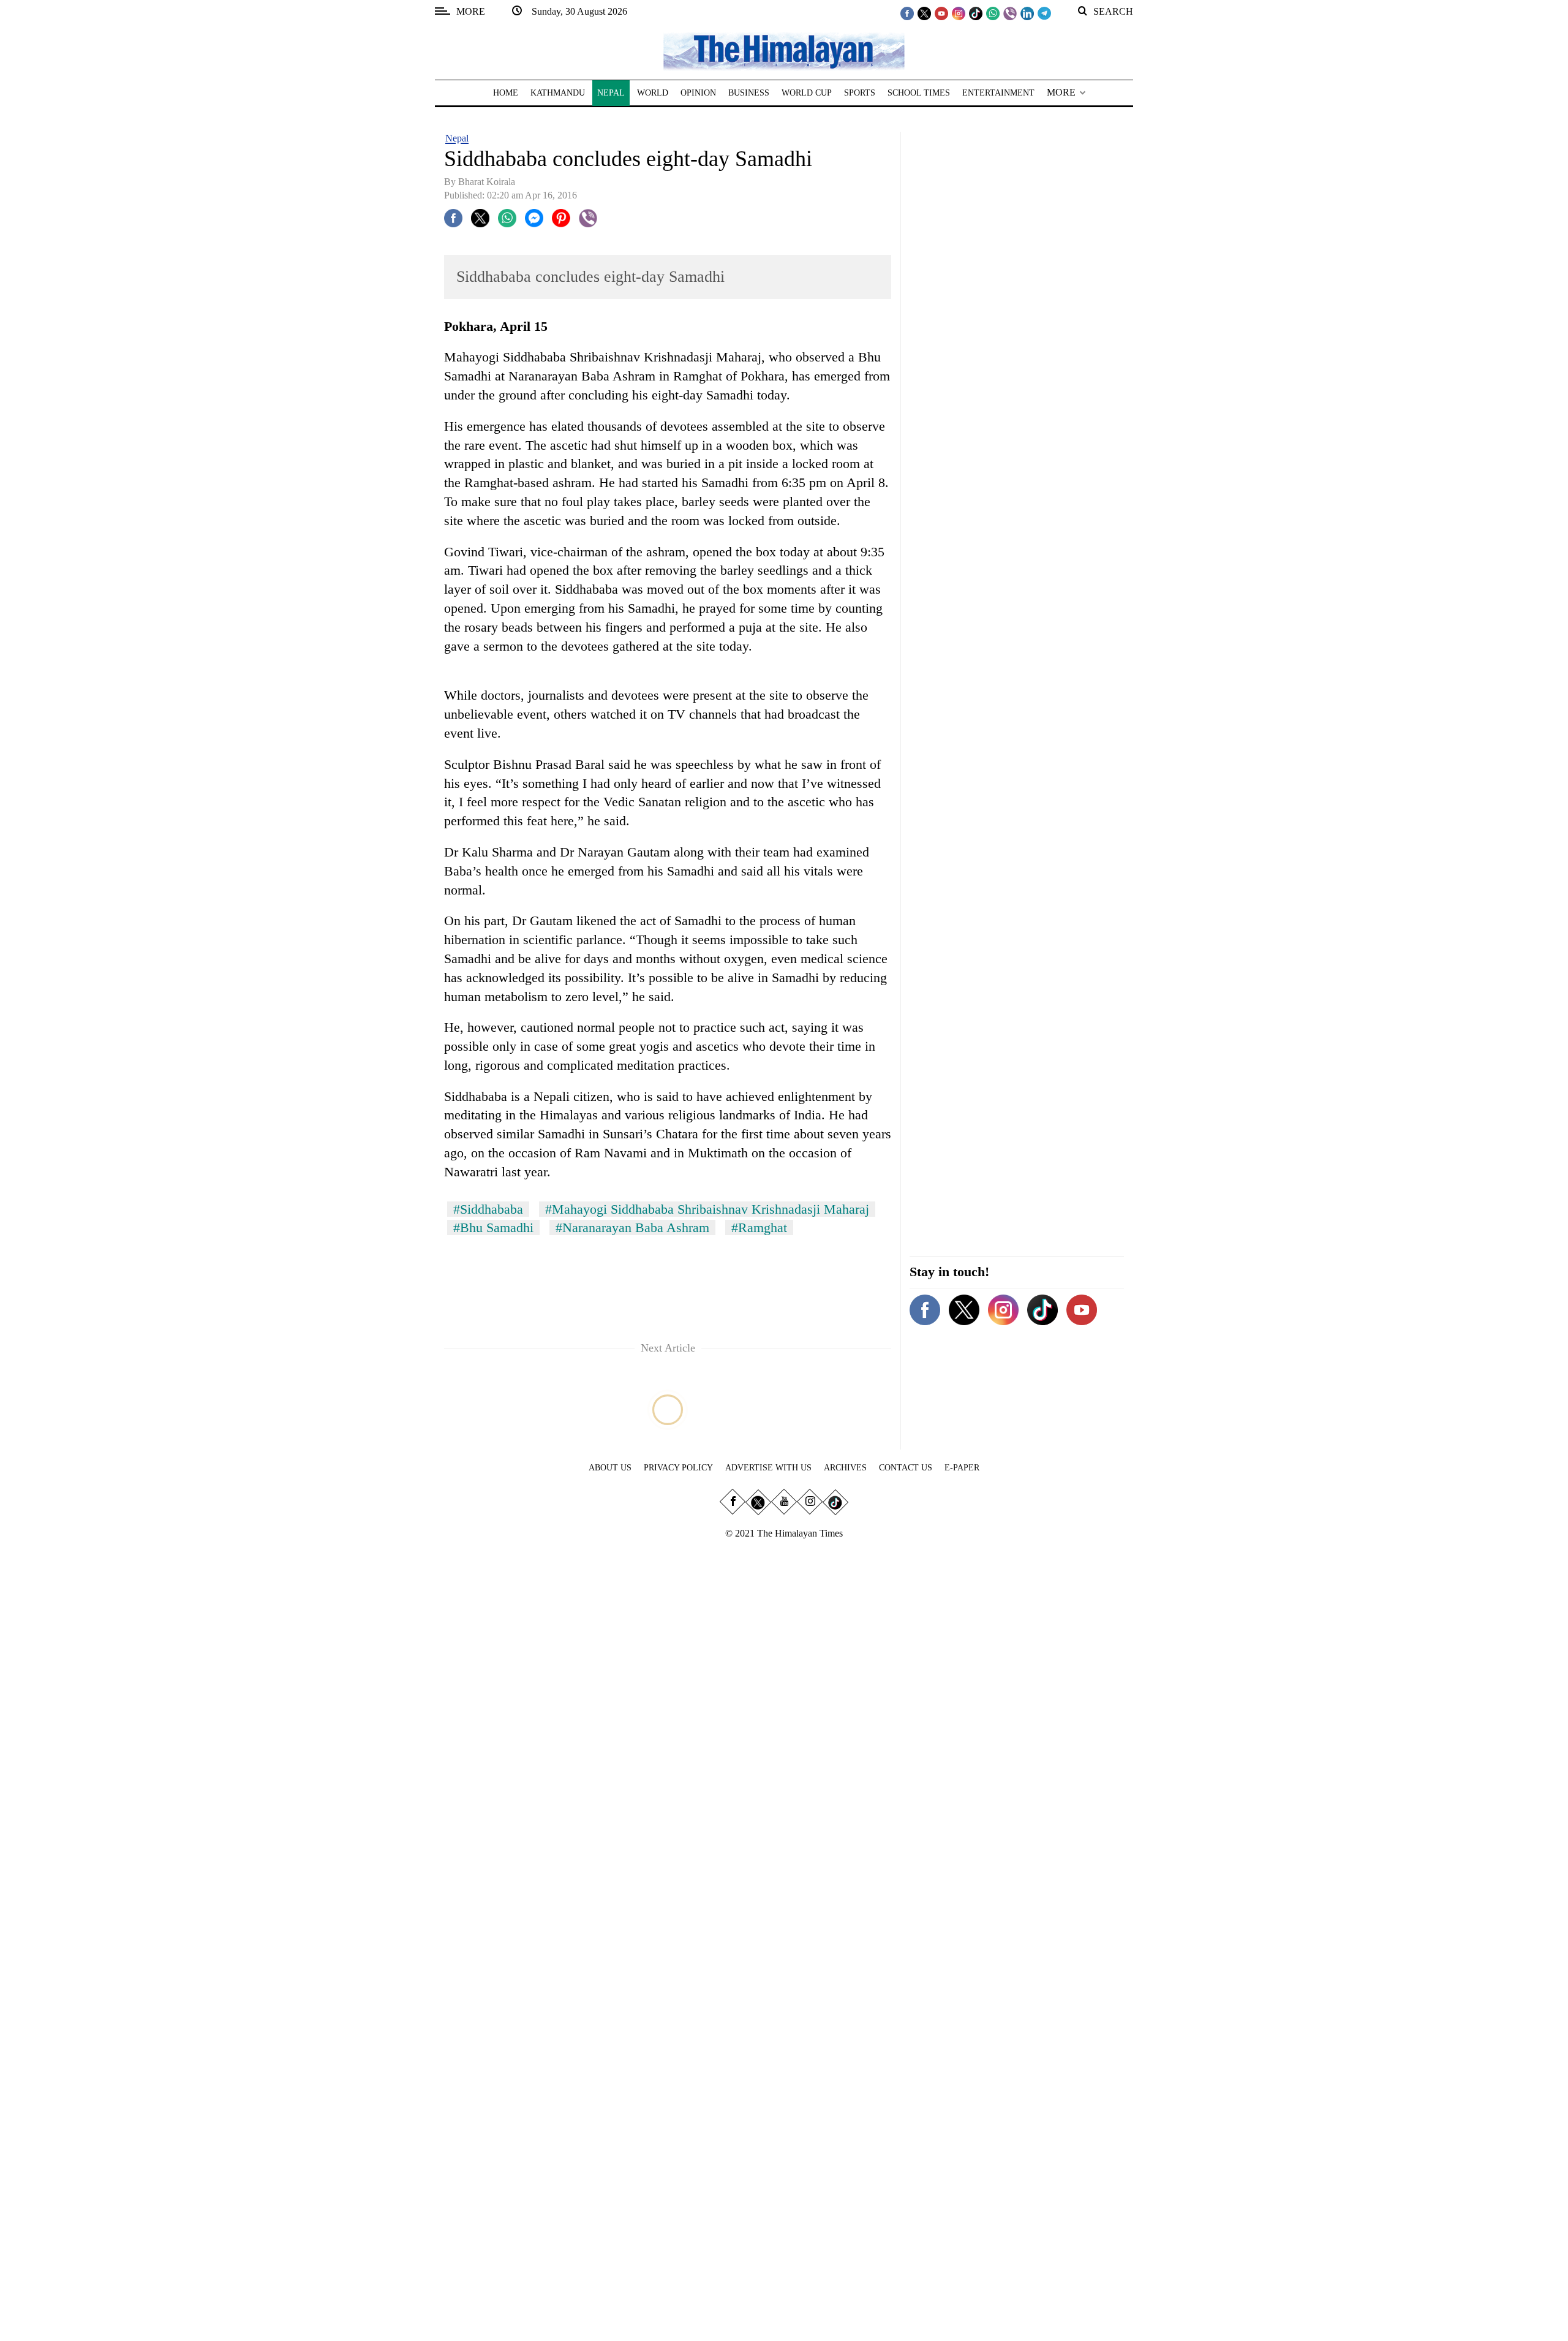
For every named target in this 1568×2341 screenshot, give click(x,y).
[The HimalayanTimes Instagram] (959, 13)
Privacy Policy (678, 1468)
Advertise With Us (768, 1468)
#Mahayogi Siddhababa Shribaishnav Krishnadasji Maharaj (707, 1209)
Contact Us (906, 1468)
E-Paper (962, 1468)
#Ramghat (759, 1227)
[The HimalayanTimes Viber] (1010, 13)
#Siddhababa (488, 1209)
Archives (845, 1468)
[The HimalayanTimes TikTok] (976, 13)
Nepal (457, 138)
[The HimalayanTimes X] (924, 13)
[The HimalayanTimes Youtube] (941, 13)
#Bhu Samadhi (493, 1227)
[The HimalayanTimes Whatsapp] (993, 13)
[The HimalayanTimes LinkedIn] (1027, 13)
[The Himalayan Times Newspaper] (784, 51)
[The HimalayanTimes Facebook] (907, 13)
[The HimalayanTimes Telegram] (1044, 13)
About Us (610, 1468)
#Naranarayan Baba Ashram (632, 1227)
